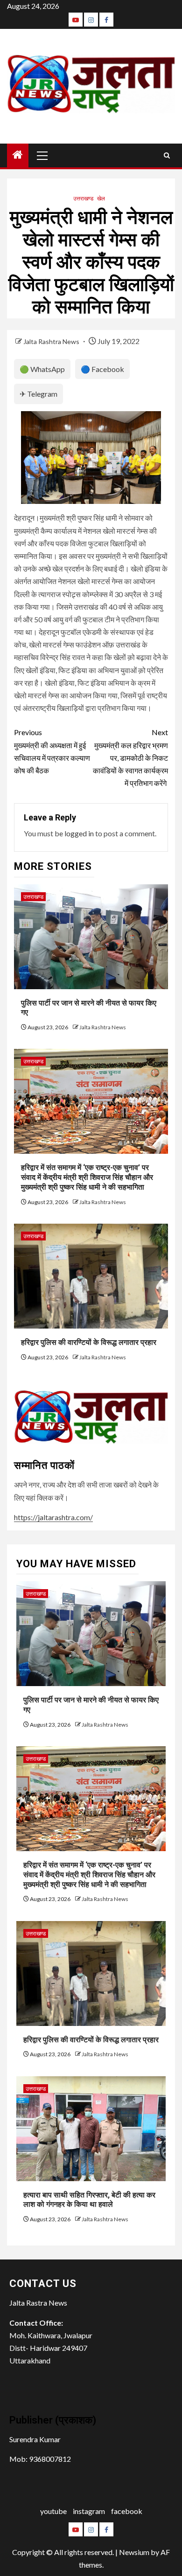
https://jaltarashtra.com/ (53, 1517)
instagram (89, 2511)
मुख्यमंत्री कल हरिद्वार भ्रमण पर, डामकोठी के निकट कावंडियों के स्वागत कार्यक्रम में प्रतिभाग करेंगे (130, 758)
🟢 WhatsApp (42, 369)
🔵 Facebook (102, 369)
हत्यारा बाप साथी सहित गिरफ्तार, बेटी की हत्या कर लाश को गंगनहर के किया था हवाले (89, 2200)
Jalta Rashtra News (52, 341)
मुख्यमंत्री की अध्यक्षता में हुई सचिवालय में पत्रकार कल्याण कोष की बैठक (52, 751)
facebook (127, 2511)
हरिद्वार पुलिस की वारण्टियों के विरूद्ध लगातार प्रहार (89, 1342)
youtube (53, 2511)
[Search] (167, 155)
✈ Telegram (38, 394)
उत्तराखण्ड (83, 198)
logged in (79, 833)
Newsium (134, 2552)
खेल (101, 198)
